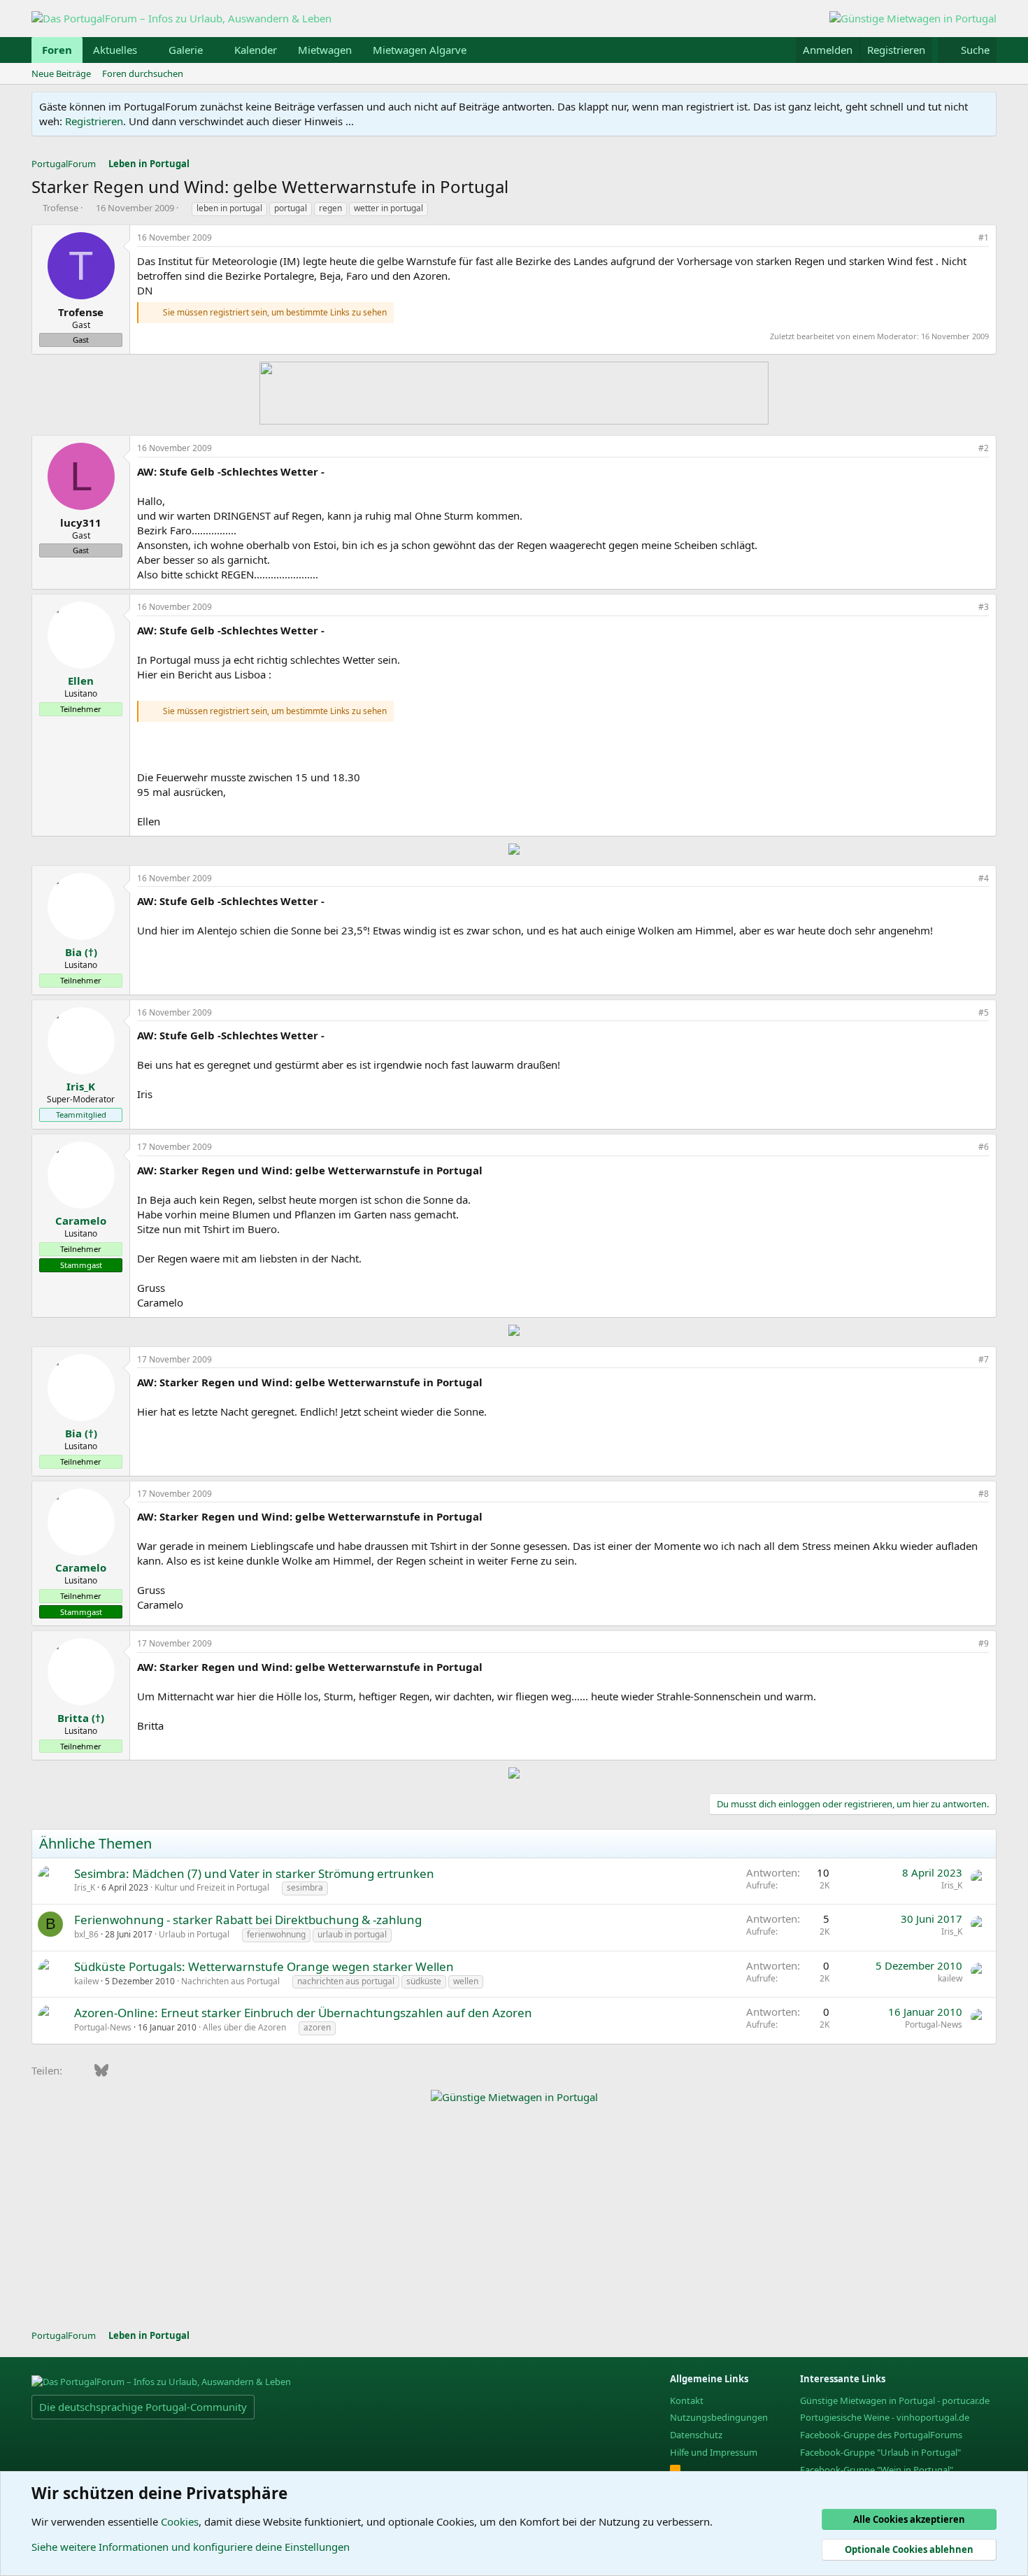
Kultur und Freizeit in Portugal (212, 1887)
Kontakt (687, 2400)
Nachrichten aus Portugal (230, 1981)
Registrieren (94, 121)
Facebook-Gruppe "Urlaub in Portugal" (880, 2452)
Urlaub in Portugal (194, 1934)
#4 (984, 878)
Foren (57, 50)
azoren (317, 2027)
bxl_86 (86, 1934)
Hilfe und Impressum (714, 2452)
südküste (424, 1981)
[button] (148, 50)
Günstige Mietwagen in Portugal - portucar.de (895, 2400)
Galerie (186, 50)
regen (330, 208)
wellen (466, 1981)
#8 (984, 1494)
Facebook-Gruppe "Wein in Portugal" (877, 2470)
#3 (984, 607)
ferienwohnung (276, 1934)
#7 (984, 1359)
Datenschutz (696, 2435)
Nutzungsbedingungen (719, 2417)
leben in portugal (229, 208)
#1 (984, 237)
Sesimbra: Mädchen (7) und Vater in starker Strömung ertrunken (254, 1873)
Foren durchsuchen (143, 73)
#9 (984, 1643)
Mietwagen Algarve (420, 50)
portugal (291, 208)
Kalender (256, 50)
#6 (984, 1147)
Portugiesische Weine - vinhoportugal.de (885, 2417)
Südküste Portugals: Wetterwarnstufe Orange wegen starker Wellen (264, 1966)
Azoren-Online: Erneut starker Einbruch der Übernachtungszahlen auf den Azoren (303, 2013)
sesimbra (305, 1887)
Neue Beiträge (61, 73)
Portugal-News (103, 2027)
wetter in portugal (388, 208)
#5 (984, 1012)
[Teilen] (964, 238)
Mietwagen (325, 50)
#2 (984, 448)
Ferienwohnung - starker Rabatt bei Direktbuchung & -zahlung (248, 1920)
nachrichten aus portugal (346, 1981)
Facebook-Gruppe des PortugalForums (881, 2435)
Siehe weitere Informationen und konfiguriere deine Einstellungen (191, 2547)
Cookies (180, 2521)
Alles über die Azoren (244, 2027)
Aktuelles (115, 50)
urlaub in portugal (352, 1934)
